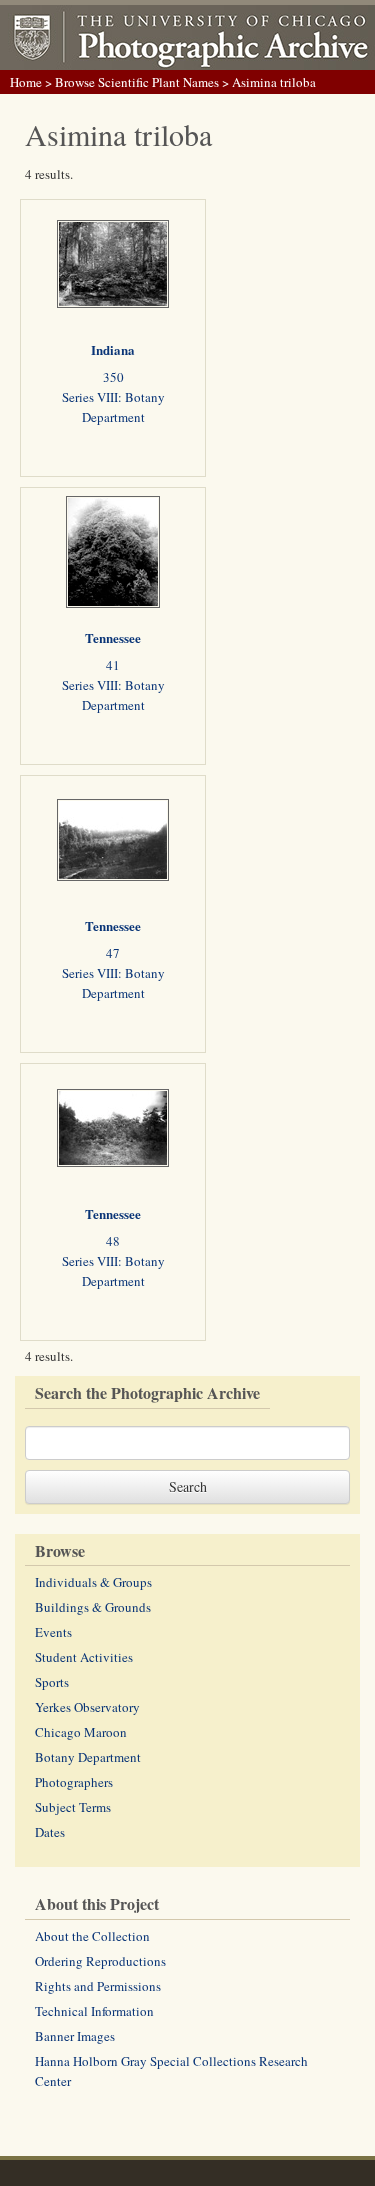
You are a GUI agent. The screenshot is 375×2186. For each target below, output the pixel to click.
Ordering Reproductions (100, 1961)
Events (53, 1632)
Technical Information (94, 2011)
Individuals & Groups (93, 1582)
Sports (52, 1682)
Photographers (74, 1782)
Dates (50, 1832)
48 (113, 1241)
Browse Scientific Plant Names (137, 82)
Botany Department (88, 1757)
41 (113, 665)
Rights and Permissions (98, 1986)
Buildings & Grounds (93, 1607)
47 (113, 953)
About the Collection (92, 1936)
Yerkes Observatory (87, 1707)
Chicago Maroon (81, 1732)
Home (26, 82)
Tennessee (113, 637)
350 (113, 377)
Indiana (113, 349)
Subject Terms (73, 1807)
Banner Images (75, 2036)
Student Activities (84, 1657)
